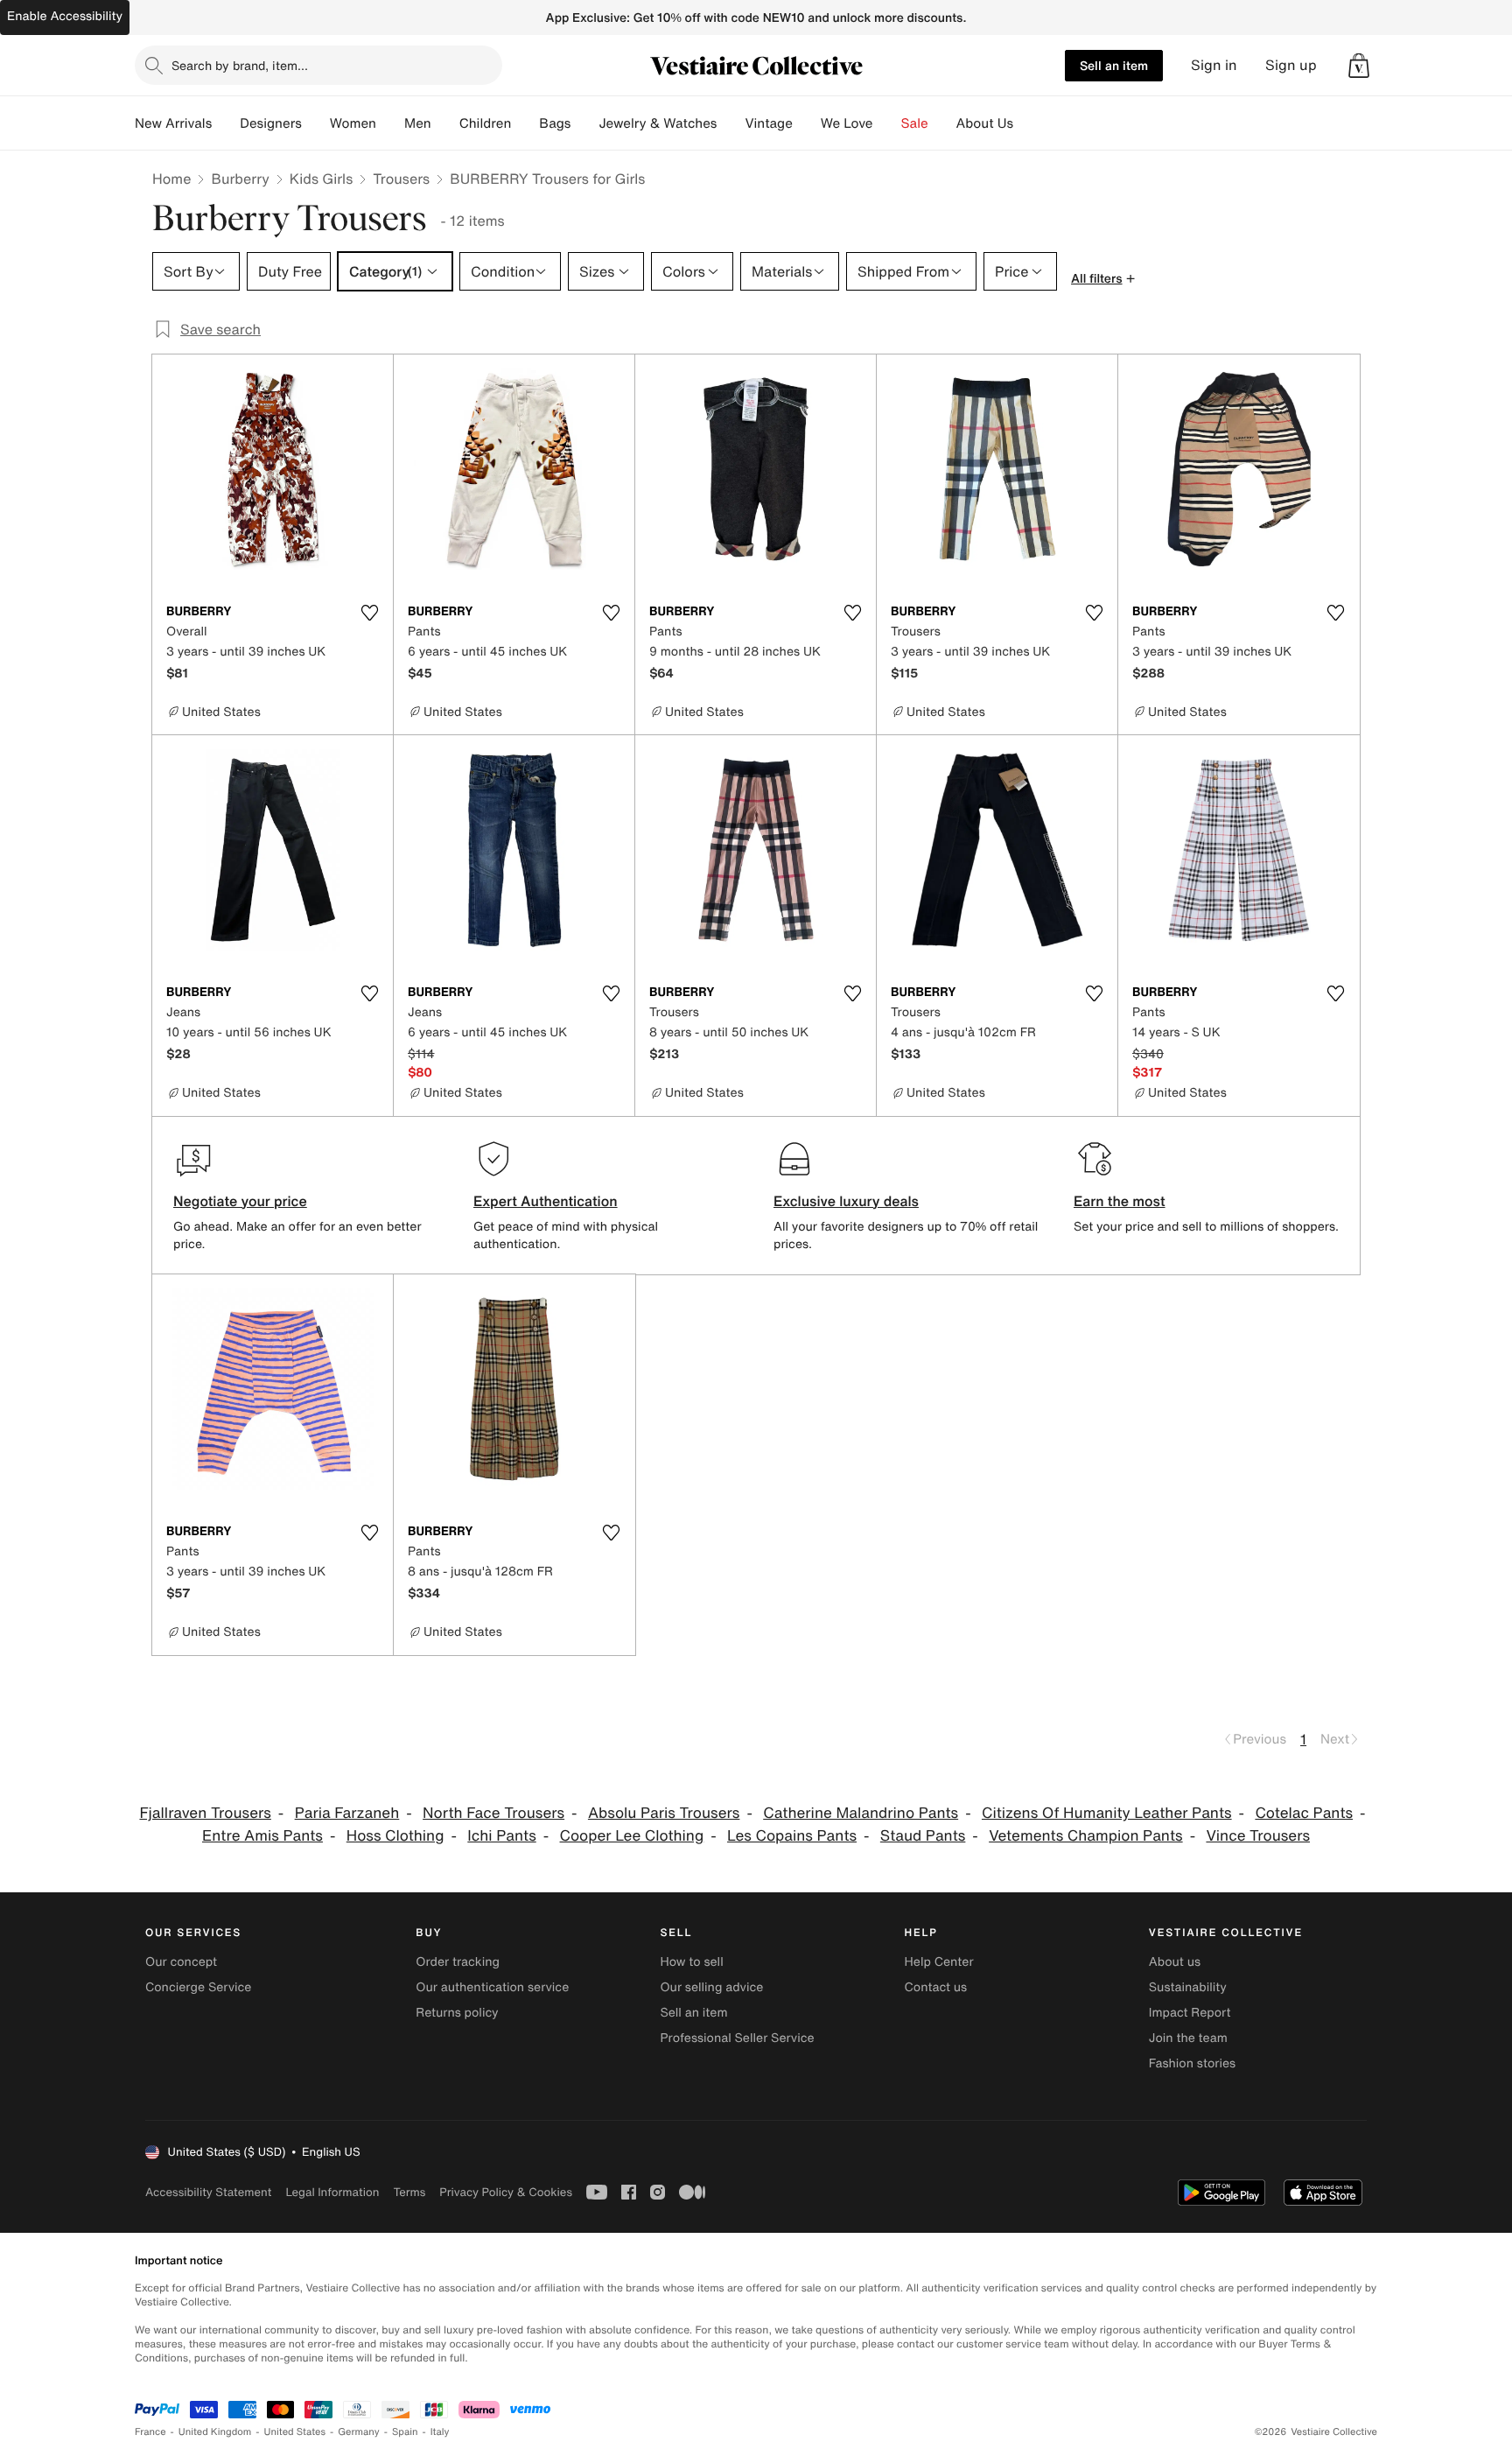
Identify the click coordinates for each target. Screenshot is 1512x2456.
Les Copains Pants (792, 1836)
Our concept (181, 1962)
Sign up (1291, 65)
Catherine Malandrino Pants (861, 1813)
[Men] (445, 123)
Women (353, 123)
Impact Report (1190, 2013)
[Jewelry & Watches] (731, 123)
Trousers (401, 179)
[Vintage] (807, 123)
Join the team (1188, 2038)
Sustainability (1188, 1987)
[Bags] (584, 123)
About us (1175, 1962)
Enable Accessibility (65, 16)
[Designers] (316, 123)
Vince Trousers (1258, 1836)
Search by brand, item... (240, 65)
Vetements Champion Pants (1085, 1836)
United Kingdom (215, 2432)
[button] (1359, 66)
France (150, 2432)
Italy (440, 2432)
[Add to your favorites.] (369, 613)
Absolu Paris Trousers (664, 1813)
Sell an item (1114, 65)
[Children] (525, 123)
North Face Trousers (493, 1813)
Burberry (240, 179)
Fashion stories (1192, 2063)
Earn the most (1120, 1201)
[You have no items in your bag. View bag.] (1359, 66)
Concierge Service (198, 1987)
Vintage (768, 123)
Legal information (332, 2192)
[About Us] (1027, 123)
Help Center (939, 1962)
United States (295, 2432)
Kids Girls (321, 179)
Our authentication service (492, 1987)
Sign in (1214, 65)
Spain (405, 2432)
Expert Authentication (546, 1201)
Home (171, 179)
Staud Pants (923, 1836)
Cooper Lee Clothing (632, 1836)
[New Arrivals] (226, 123)
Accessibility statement (208, 2192)
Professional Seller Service (737, 2038)
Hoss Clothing (395, 1836)
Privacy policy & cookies (506, 2192)
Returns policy (457, 2013)
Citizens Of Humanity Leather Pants (1107, 1813)
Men (418, 123)
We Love (847, 123)
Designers (271, 123)
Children (486, 123)
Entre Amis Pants (262, 1836)
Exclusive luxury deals (846, 1201)
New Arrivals (173, 123)
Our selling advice (711, 1987)
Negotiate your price (240, 1201)
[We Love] (887, 123)
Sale (915, 123)
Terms (409, 2192)
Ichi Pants (501, 1836)
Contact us (936, 1987)
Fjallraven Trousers (205, 1813)
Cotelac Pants (1304, 1813)
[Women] (390, 123)
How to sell (691, 1962)
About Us (985, 123)
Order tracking (458, 1962)
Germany (359, 2432)
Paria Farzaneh (347, 1813)
